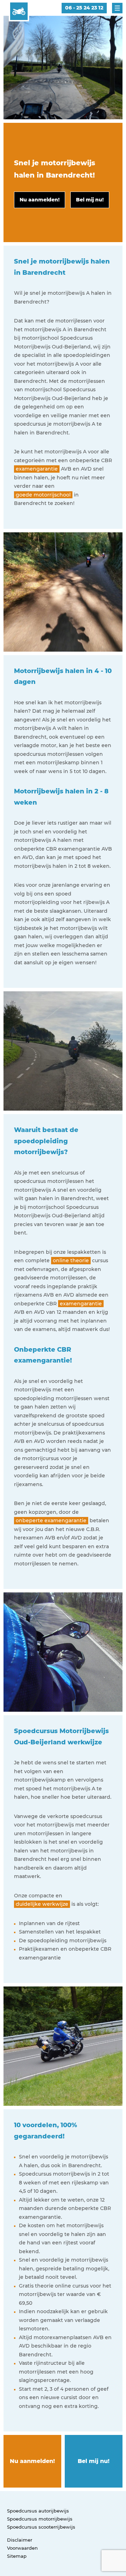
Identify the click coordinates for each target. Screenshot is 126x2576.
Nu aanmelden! (32, 2461)
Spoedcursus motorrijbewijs (40, 2519)
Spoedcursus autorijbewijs (38, 2511)
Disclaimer (20, 2540)
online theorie (71, 1260)
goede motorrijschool (43, 495)
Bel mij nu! (94, 2461)
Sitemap (17, 2556)
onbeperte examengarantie (51, 1520)
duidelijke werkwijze (42, 1904)
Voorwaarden (22, 2548)
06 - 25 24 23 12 (84, 8)
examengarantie (37, 469)
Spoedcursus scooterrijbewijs (41, 2527)
